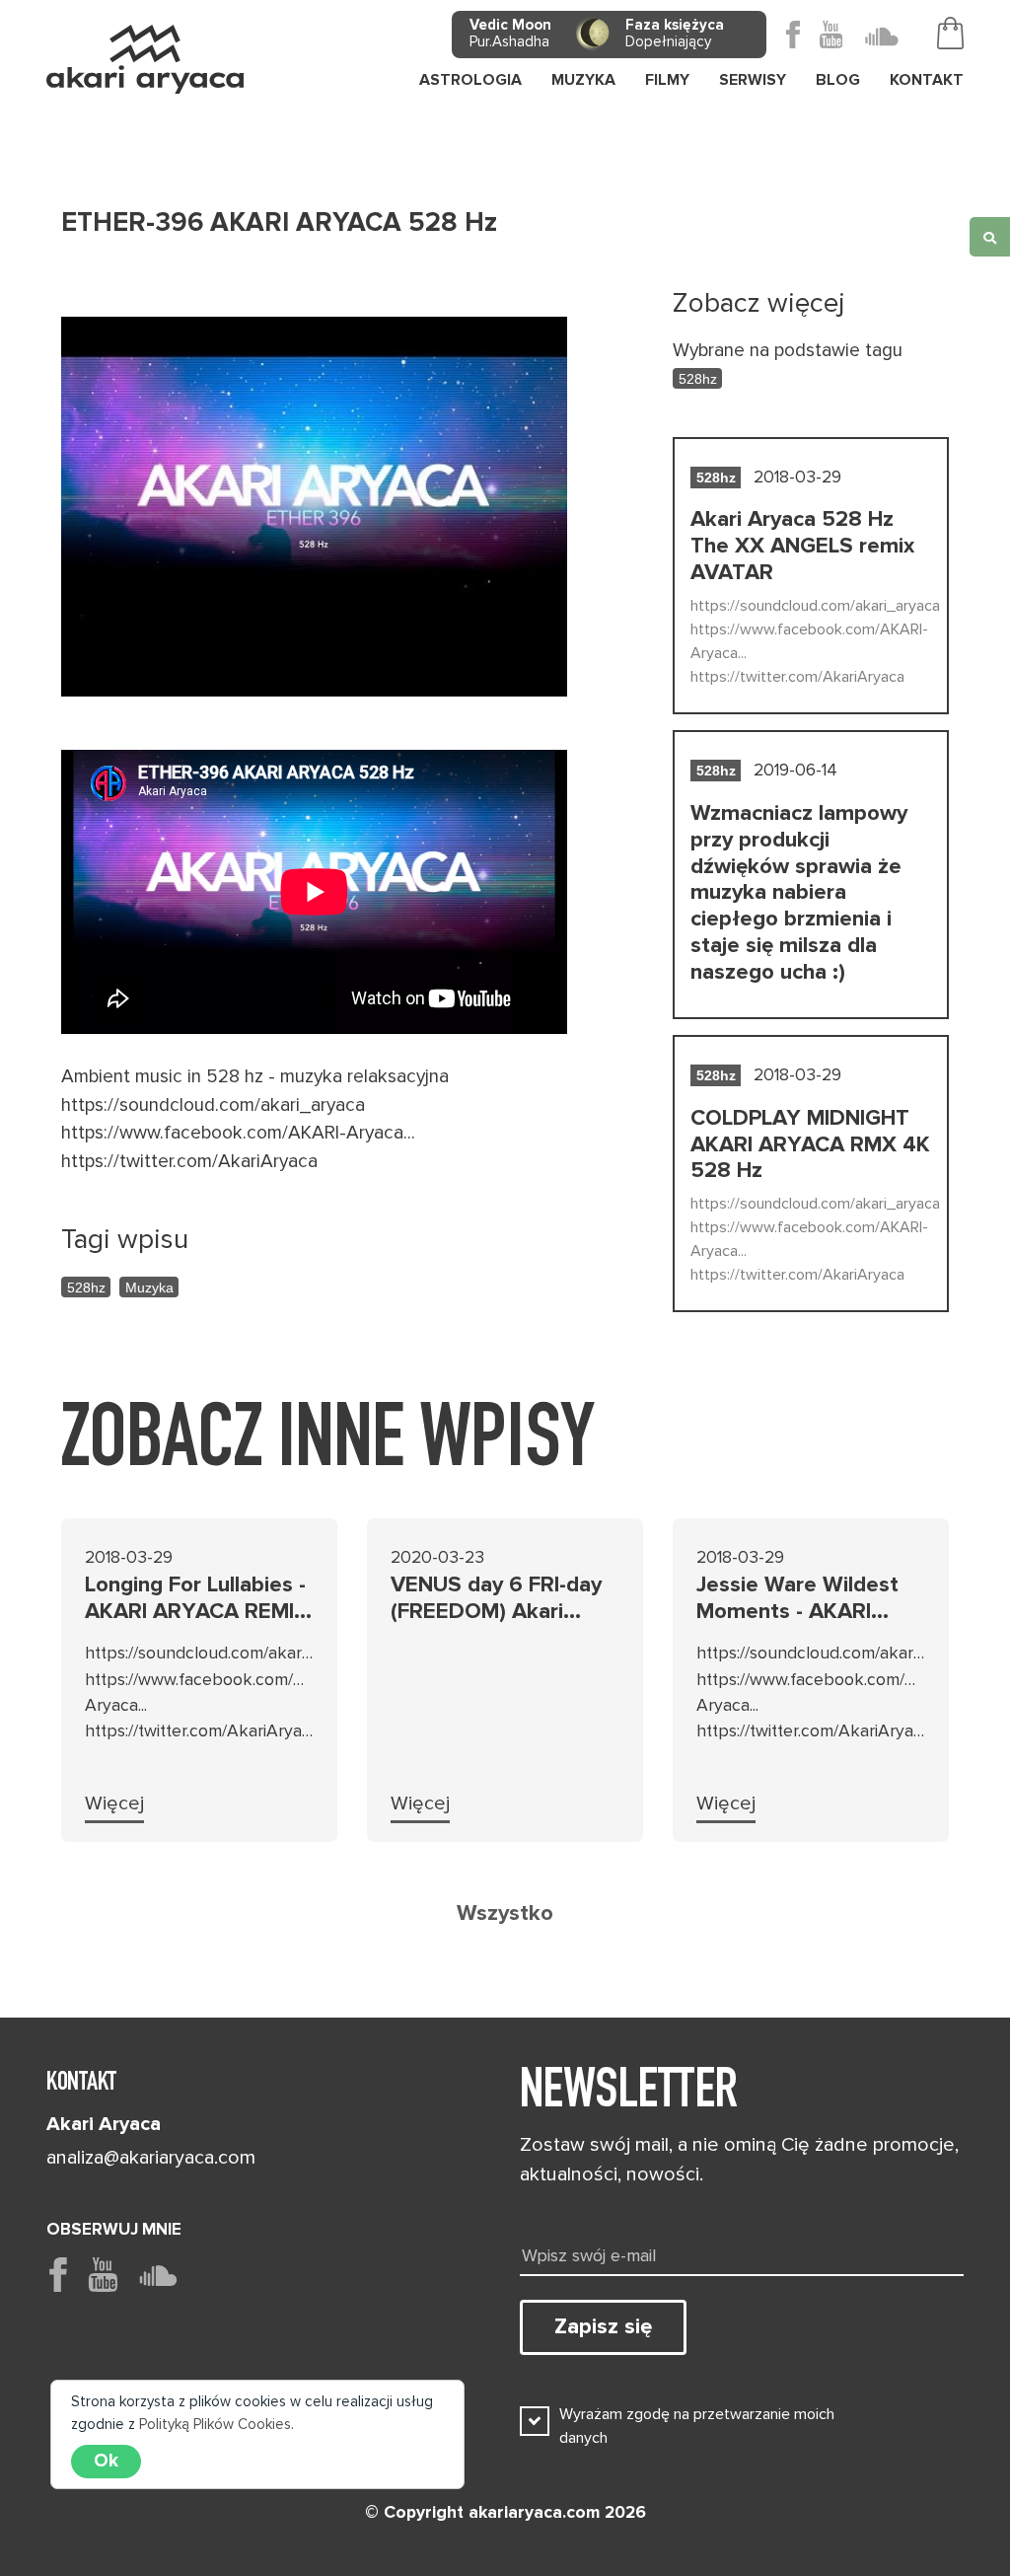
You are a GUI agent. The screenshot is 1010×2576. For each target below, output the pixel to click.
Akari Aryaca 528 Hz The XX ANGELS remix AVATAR (802, 546)
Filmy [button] (667, 80)
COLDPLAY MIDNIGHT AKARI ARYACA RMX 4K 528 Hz (810, 1144)
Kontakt (927, 80)
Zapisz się (603, 2326)
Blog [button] (838, 80)
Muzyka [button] (583, 80)
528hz (86, 1288)
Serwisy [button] (753, 80)
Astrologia (470, 80)
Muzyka (149, 1288)
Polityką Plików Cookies (215, 2424)
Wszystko (505, 1913)
